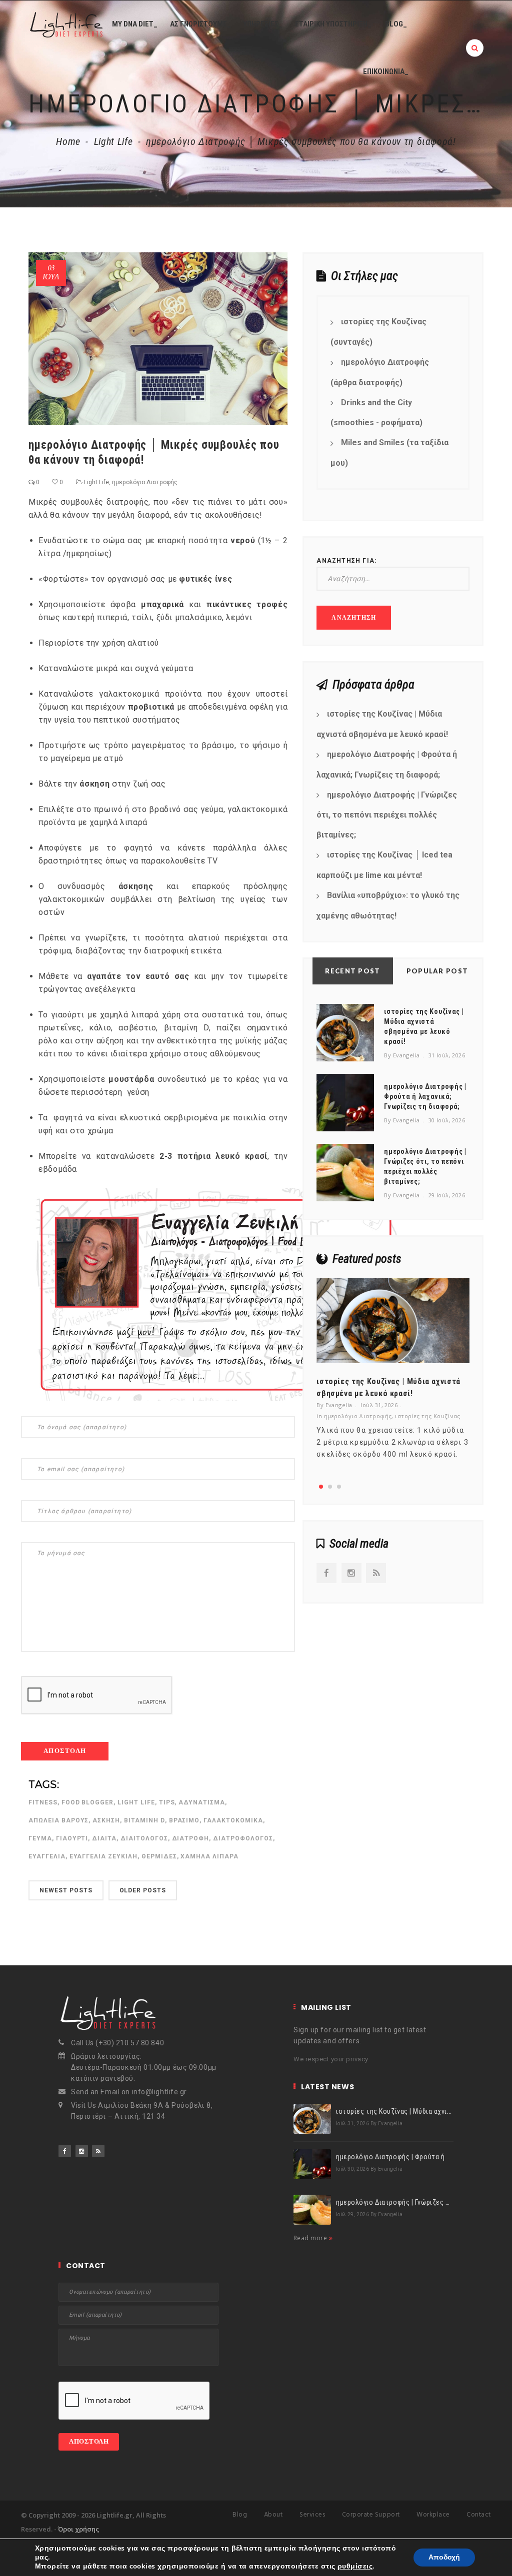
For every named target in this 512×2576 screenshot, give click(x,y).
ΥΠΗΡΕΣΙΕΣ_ (263, 24)
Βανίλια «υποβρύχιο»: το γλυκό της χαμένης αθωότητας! (388, 905)
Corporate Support (371, 2515)
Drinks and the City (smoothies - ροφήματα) (376, 413)
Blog (240, 2515)
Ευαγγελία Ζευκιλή (103, 1856)
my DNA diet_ (135, 24)
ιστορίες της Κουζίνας (427, 1416)
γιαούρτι (72, 1838)
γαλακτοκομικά (233, 1820)
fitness (43, 1802)
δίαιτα (104, 1838)
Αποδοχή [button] (444, 2557)
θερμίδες (159, 1856)
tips (167, 1802)
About (273, 2515)
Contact (479, 2515)
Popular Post (437, 971)
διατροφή (191, 1838)
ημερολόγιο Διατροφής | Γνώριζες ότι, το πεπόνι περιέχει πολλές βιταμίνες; (387, 815)
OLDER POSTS (143, 1890)
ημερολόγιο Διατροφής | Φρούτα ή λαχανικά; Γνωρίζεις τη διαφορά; (387, 765)
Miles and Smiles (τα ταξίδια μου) (389, 453)
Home (68, 141)
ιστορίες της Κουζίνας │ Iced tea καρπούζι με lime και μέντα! (384, 865)
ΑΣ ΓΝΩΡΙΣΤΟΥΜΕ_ (200, 24)
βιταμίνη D (144, 1820)
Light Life (113, 141)
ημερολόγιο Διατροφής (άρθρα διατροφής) (380, 372)
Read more (311, 2238)
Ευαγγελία (47, 1856)
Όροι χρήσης (78, 2529)
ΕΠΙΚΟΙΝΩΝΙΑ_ (386, 71)
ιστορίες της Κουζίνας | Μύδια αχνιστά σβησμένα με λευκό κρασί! (382, 724)
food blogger (88, 1802)
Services (312, 2515)
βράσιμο (184, 1820)
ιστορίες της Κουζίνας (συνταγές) (378, 332)
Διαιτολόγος (144, 1838)
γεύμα (40, 1838)
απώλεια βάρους (58, 1820)
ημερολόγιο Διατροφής (145, 482)
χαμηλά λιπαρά (209, 1856)
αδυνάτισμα (202, 1802)
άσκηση (106, 1820)
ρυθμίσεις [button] (355, 2566)
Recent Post (352, 971)
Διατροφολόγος (243, 1838)
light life (136, 1802)
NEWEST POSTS (66, 1890)
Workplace (433, 2515)
